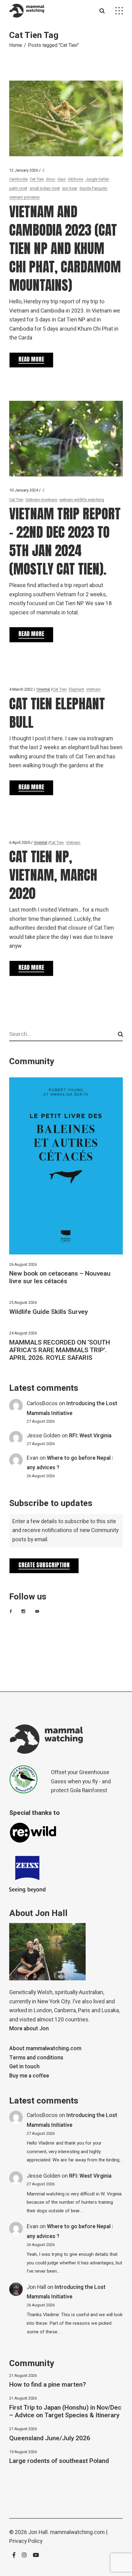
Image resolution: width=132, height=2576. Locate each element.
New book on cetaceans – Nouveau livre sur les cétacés (60, 1277)
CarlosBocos (42, 1404)
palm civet (18, 188)
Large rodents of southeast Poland (59, 2461)
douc (51, 179)
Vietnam (93, 689)
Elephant (76, 689)
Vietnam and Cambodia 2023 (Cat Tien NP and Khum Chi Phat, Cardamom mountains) (65, 248)
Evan (33, 1458)
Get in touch (24, 2067)
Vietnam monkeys (41, 500)
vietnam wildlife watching (82, 500)
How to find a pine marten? (48, 2385)
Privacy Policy (26, 2541)
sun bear (70, 188)
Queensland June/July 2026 (50, 2438)
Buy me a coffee (29, 2076)
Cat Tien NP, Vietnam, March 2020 (53, 875)
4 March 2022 (21, 689)
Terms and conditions (36, 2058)
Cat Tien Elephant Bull (57, 713)
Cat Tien (37, 179)
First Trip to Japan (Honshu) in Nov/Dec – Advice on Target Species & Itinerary (65, 2411)
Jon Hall (36, 2287)
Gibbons (76, 179)
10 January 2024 (24, 490)
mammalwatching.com (77, 2532)
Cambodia (18, 179)
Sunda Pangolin (93, 188)
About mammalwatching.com (45, 2049)
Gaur (62, 179)
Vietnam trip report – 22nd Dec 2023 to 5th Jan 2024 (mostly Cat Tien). (65, 541)
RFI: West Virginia (90, 1436)
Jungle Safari (97, 179)
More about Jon (29, 2029)
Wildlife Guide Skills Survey (49, 1312)
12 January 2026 (24, 170)
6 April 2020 (20, 842)
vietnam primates (24, 197)
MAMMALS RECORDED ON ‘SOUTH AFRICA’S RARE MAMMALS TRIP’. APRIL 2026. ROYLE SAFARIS (60, 1350)
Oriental (43, 689)
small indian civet (45, 188)
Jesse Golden (44, 1436)
